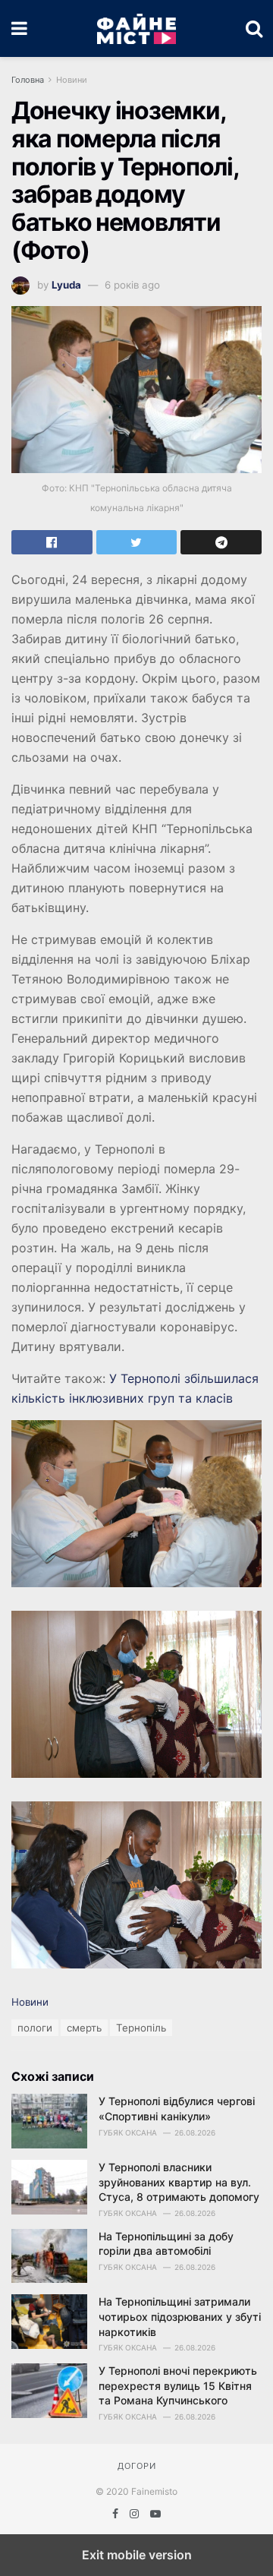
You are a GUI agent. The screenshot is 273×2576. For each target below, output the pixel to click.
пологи (35, 2028)
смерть (84, 2028)
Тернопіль (141, 2028)
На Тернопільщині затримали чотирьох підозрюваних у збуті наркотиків (180, 2316)
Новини (72, 80)
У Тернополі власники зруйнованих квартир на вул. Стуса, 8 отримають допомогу (179, 2182)
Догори (137, 2466)
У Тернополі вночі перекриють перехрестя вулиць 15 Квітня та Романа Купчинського (178, 2385)
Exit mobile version (137, 2555)
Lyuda (66, 285)
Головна (28, 80)
